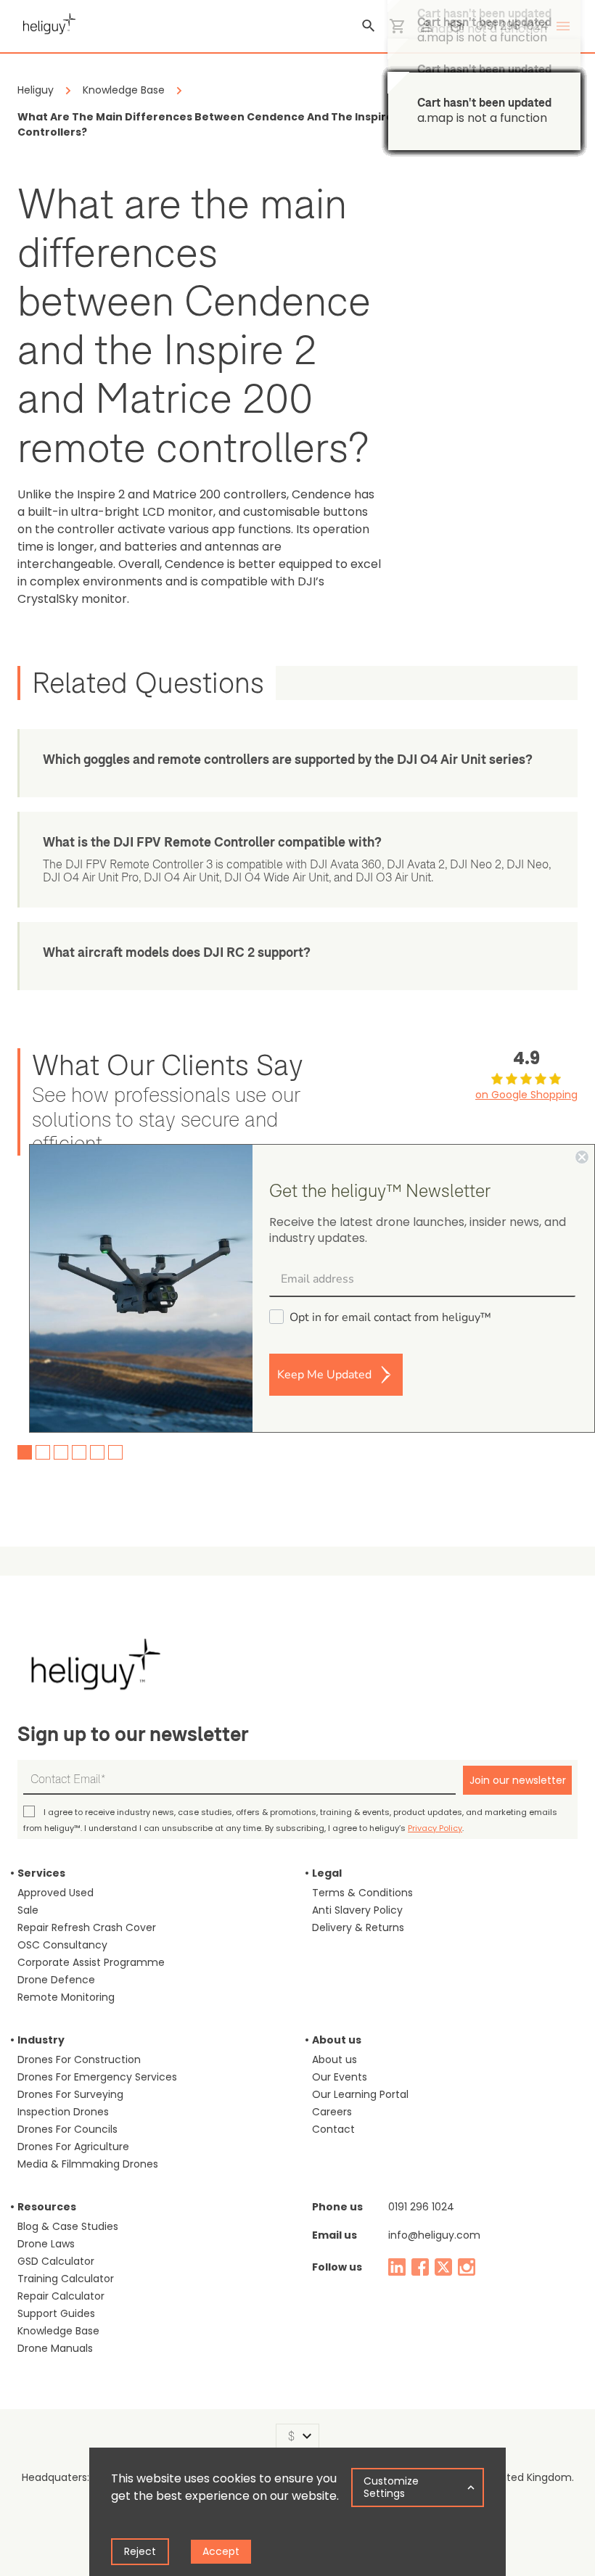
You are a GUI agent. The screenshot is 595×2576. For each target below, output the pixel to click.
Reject (140, 2551)
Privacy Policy (435, 1828)
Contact (333, 2129)
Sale (28, 1910)
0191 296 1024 (421, 2207)
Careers (332, 2112)
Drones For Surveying (70, 2094)
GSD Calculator (56, 2261)
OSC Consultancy (62, 1945)
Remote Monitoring (66, 1997)
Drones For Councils (67, 2129)
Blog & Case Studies (68, 2226)
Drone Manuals (55, 2348)
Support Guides (56, 2313)
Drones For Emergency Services (97, 2077)
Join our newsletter (518, 1780)
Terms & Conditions (362, 1893)
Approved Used (56, 1893)
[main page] (46, 22)
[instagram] (467, 2267)
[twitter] (443, 2267)
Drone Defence (56, 1980)
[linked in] (397, 2267)
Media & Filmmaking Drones (88, 2164)
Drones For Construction (79, 2059)
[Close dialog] (582, 1157)
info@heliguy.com (434, 2235)
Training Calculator (66, 2279)
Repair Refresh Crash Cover (87, 1927)
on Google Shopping (526, 1095)
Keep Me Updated (324, 1375)
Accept (221, 2551)
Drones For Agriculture (73, 2147)
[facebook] (420, 2267)
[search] (369, 26)
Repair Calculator (61, 2296)
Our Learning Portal (360, 2094)
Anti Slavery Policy (357, 1910)
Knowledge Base (58, 2331)
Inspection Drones (63, 2112)
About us (335, 2059)
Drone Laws (46, 2244)
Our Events (340, 2077)
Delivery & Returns (358, 1927)
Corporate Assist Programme (91, 1962)
